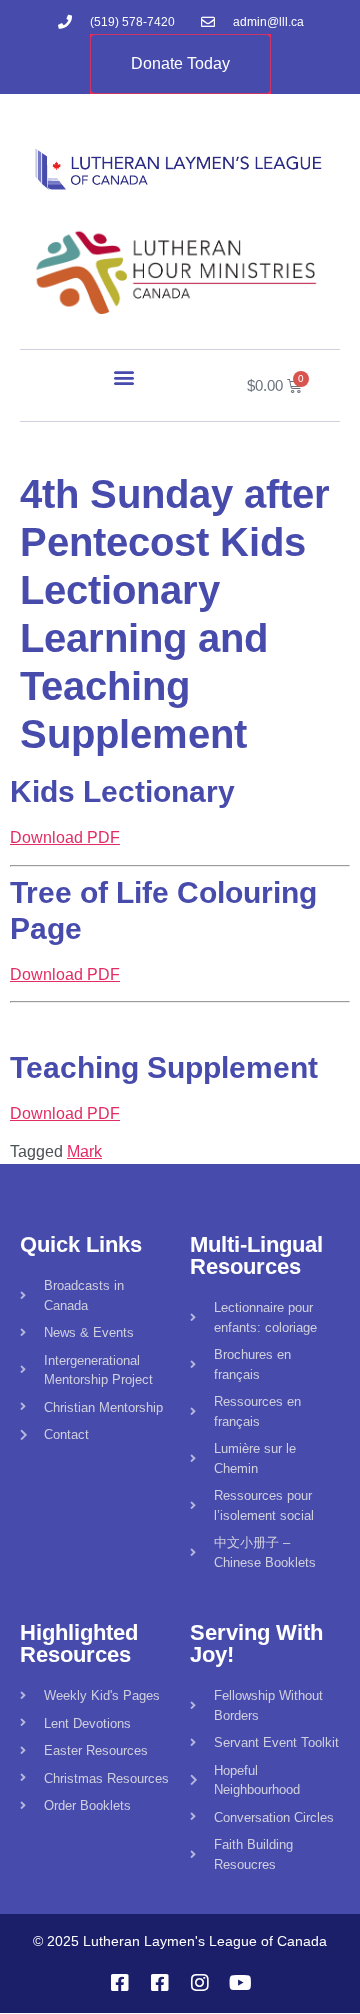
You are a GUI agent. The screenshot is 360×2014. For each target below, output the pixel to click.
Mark (84, 1151)
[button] (124, 376)
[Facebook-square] (120, 1983)
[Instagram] (200, 1983)
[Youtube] (240, 1983)
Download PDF (65, 837)
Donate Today (180, 63)
